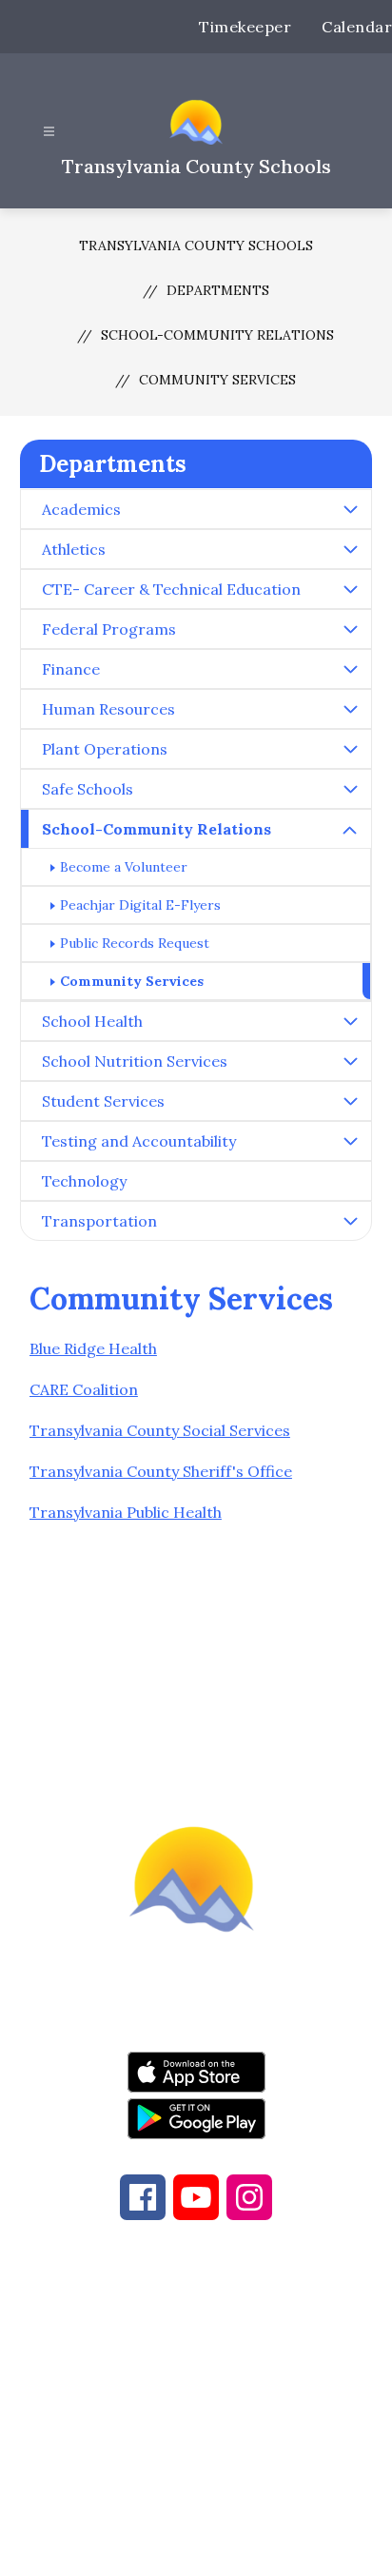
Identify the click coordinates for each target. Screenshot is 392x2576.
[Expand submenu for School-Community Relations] (350, 831)
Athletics (74, 549)
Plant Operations (105, 749)
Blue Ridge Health (93, 1348)
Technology (84, 1181)
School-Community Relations (217, 335)
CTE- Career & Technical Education (171, 589)
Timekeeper (245, 27)
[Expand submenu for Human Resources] (350, 709)
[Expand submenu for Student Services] (350, 1101)
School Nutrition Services (135, 1061)
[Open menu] (49, 132)
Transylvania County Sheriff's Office (161, 1471)
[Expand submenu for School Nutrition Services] (350, 1061)
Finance (71, 669)
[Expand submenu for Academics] (350, 509)
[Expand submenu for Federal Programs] (350, 629)
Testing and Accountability (139, 1141)
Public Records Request (135, 943)
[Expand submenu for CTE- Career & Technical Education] (350, 589)
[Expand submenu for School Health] (350, 1021)
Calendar (357, 27)
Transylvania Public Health (126, 1512)
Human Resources (108, 709)
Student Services (103, 1101)
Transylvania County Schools (196, 246)
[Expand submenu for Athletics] (350, 549)
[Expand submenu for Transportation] (350, 1221)
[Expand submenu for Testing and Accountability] (350, 1141)
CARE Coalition (84, 1389)
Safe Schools (88, 789)
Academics (81, 509)
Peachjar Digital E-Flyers (140, 905)
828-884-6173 (223, 2357)
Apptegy (236, 2548)
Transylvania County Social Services (160, 1430)
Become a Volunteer (124, 867)
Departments (218, 290)
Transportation (99, 1221)
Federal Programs (109, 629)
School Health (92, 1021)
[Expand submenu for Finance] (350, 669)
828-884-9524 (194, 2380)
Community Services (217, 380)
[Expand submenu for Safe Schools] (350, 789)
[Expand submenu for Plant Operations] (350, 749)
